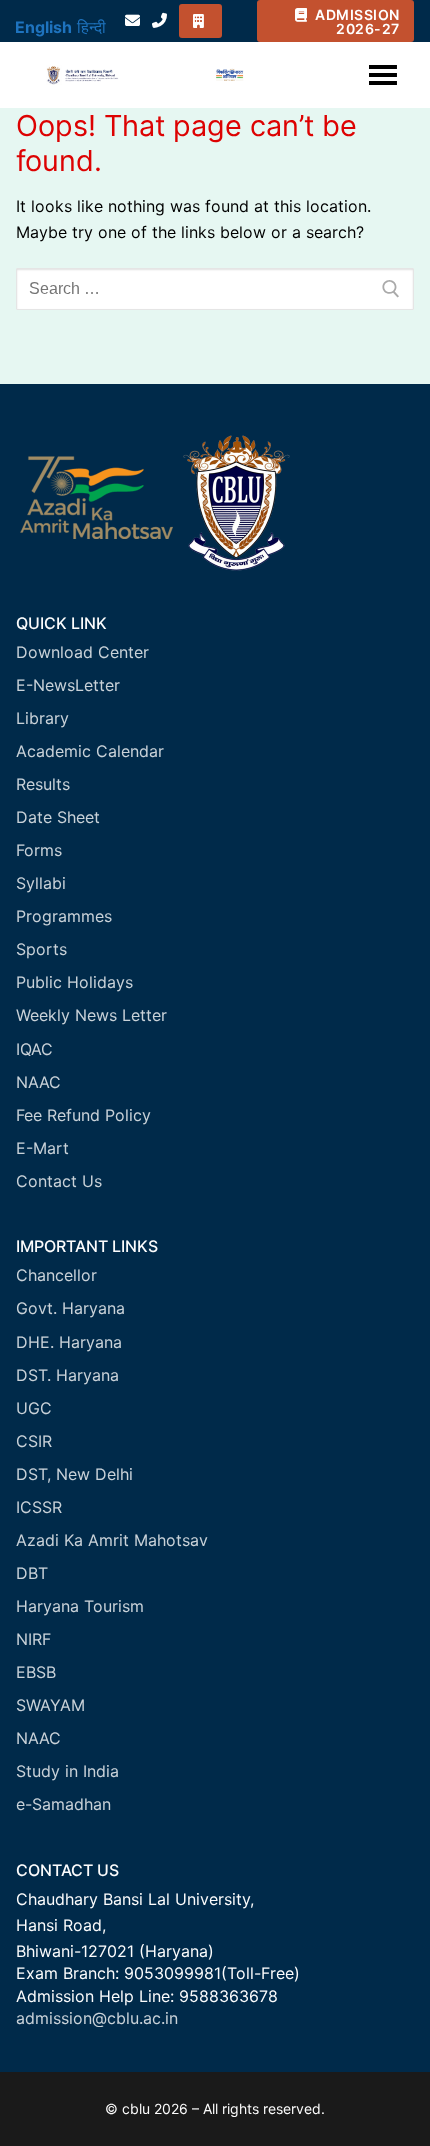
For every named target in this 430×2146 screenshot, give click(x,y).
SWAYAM (50, 1705)
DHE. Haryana (69, 1342)
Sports (41, 949)
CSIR (34, 1441)
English (43, 27)
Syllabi (41, 883)
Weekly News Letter (91, 1015)
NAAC (38, 1082)
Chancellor (56, 1275)
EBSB (36, 1672)
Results (43, 784)
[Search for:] (215, 289)
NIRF (33, 1639)
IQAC (34, 1049)
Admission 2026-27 (356, 21)
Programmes (64, 916)
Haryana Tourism (80, 1606)
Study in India (67, 1771)
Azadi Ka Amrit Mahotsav (112, 1540)
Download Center (82, 652)
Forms (39, 850)
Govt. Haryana (70, 1308)
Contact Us (59, 1181)
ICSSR (39, 1507)
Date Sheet (58, 817)
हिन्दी (91, 27)
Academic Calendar (90, 751)
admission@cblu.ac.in (97, 2018)
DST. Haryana (67, 1375)
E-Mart (42, 1148)
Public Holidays (74, 982)
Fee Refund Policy (83, 1115)
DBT (32, 1573)
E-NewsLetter (68, 685)
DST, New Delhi (74, 1474)
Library (42, 718)
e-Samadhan (63, 1804)
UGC (34, 1408)
